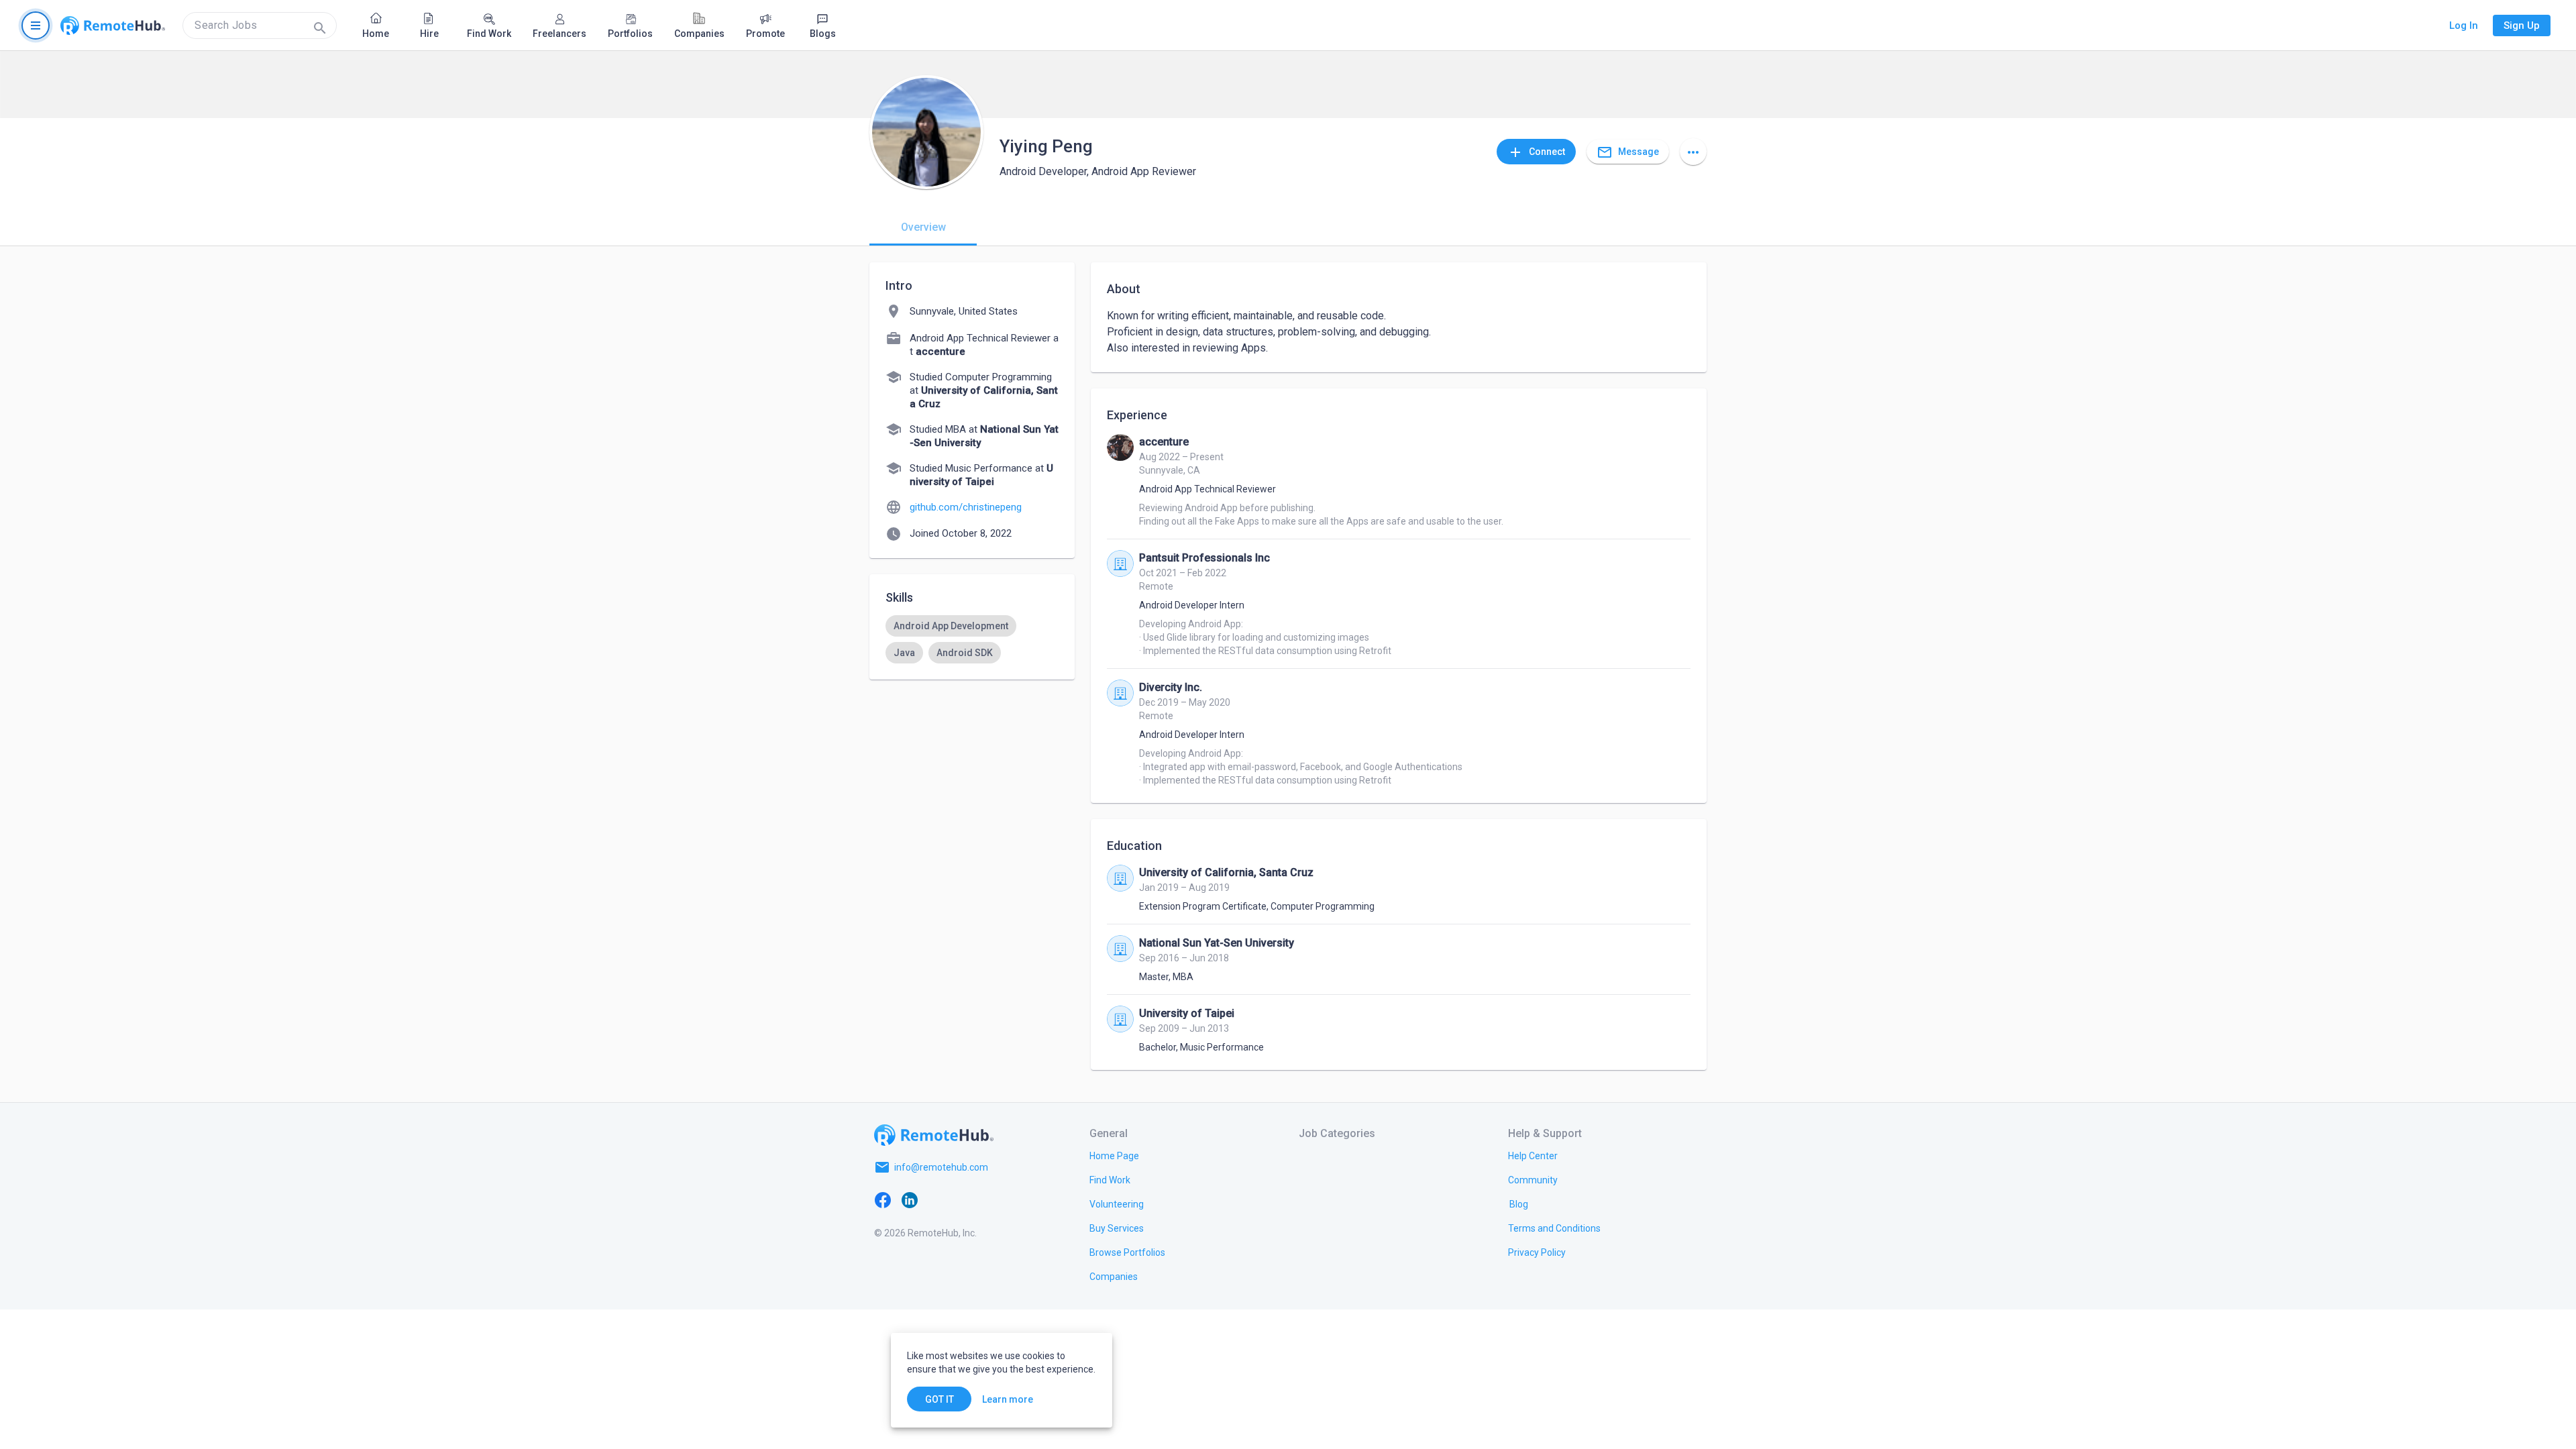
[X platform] (936, 1199)
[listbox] (972, 639)
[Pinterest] (990, 1199)
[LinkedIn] (910, 1199)
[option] (951, 626)
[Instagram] (963, 1199)
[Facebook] (883, 1199)
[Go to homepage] (113, 25)
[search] (260, 25)
